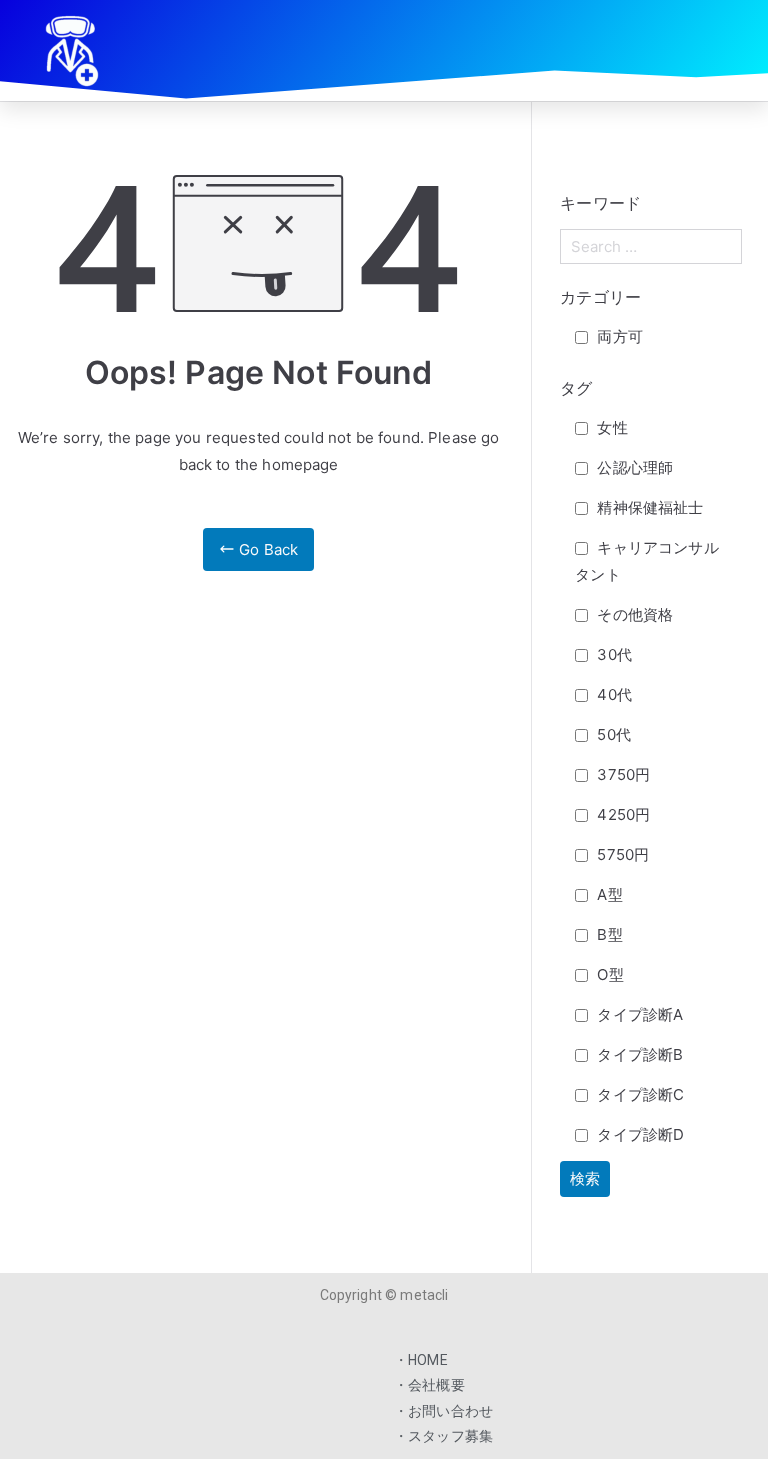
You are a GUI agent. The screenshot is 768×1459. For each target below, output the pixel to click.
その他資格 (633, 614)
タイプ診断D (638, 1134)
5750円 (621, 854)
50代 (612, 734)
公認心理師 (633, 467)
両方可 (618, 336)
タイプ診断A (638, 1014)
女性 (610, 427)
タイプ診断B (638, 1054)
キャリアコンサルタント (646, 561)
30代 (612, 654)
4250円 (621, 814)
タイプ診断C (638, 1094)
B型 (607, 934)
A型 (607, 894)
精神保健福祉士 (648, 507)
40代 (612, 694)
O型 (608, 974)
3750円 (621, 774)
